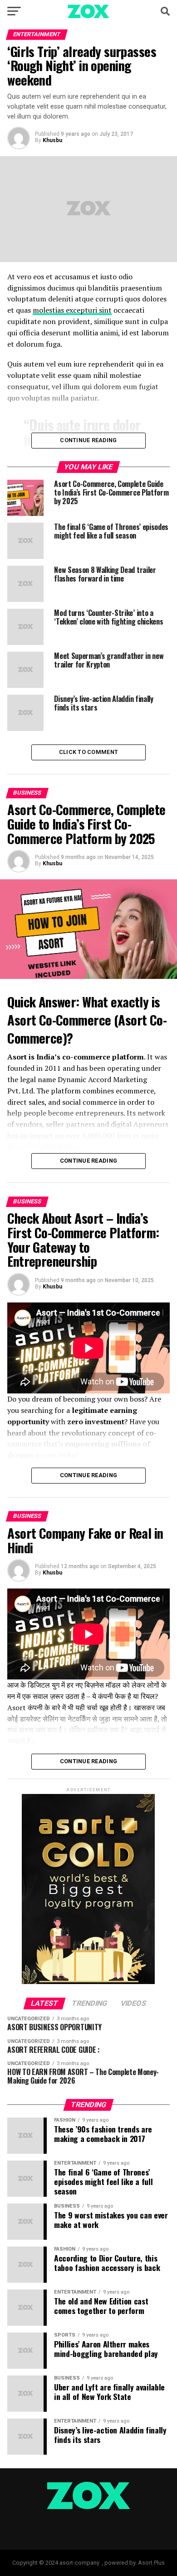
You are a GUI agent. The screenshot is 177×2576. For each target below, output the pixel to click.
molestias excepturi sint (72, 310)
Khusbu (52, 140)
